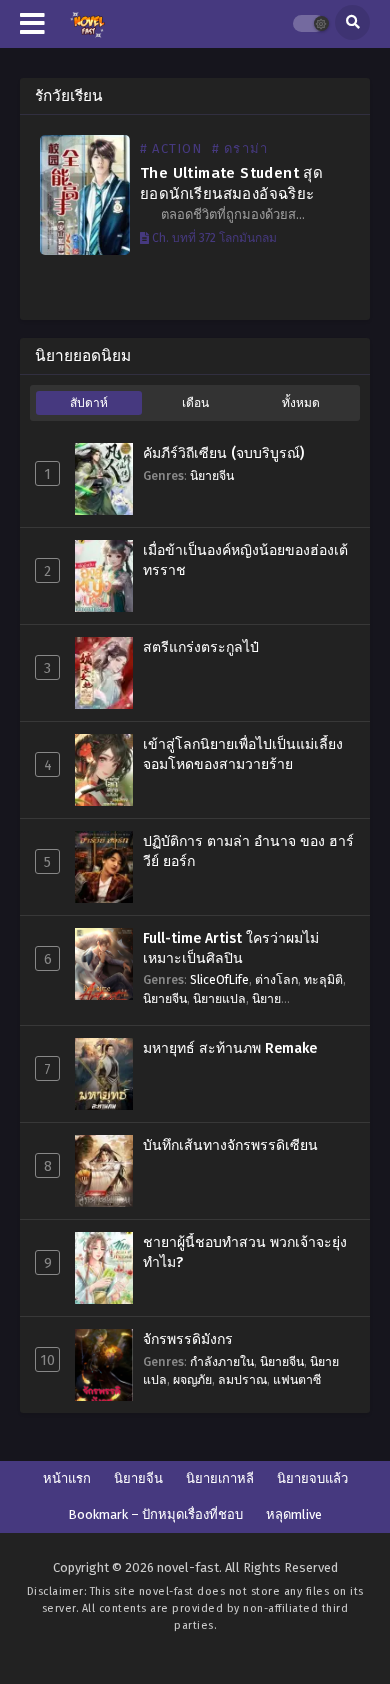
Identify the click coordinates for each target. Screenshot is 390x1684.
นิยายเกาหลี (220, 1478)
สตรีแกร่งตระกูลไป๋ (201, 647)
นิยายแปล (219, 998)
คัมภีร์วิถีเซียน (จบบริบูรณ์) (223, 453)
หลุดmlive (294, 1514)
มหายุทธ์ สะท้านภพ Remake (230, 1048)
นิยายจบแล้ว (312, 1478)
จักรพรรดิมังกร (188, 1339)
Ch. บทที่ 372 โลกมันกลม (213, 238)
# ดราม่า (240, 148)
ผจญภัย (192, 1379)
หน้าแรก (67, 1478)
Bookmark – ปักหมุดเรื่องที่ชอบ (155, 1514)
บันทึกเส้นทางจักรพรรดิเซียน (230, 1145)
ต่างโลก (276, 979)
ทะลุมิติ (323, 979)
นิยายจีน (212, 475)
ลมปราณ (242, 1379)
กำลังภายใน (222, 1361)
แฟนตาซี (297, 1379)
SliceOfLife (219, 979)
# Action (171, 148)
